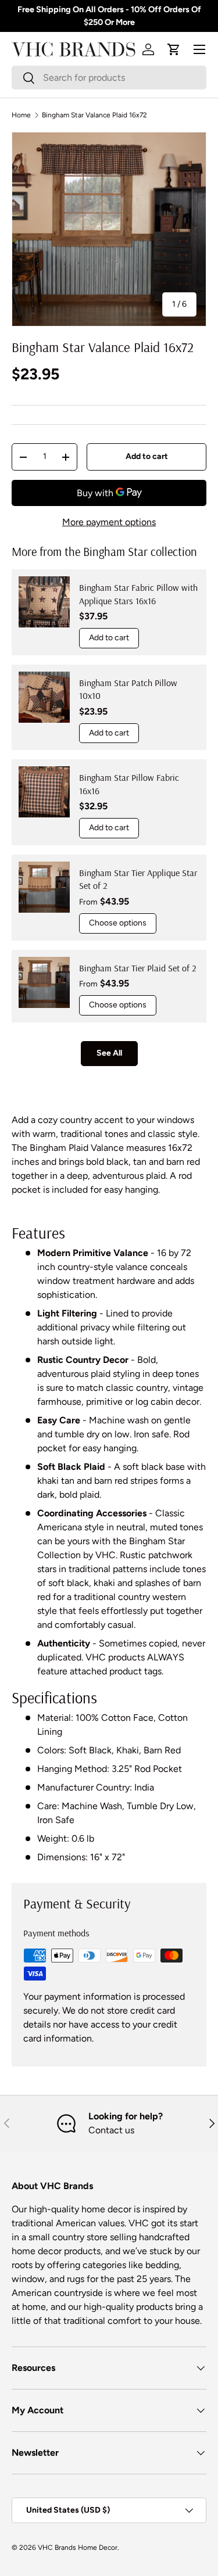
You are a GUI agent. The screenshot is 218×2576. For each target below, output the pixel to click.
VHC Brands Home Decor (78, 2548)
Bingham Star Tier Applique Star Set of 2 (138, 879)
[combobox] (109, 78)
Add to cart (147, 456)
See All (109, 1053)
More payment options (109, 522)
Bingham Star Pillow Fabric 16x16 (129, 784)
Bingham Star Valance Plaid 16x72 (94, 115)
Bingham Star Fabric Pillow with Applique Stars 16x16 (138, 594)
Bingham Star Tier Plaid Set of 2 (138, 968)
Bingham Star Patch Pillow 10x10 (128, 689)
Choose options (118, 923)
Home (21, 115)
